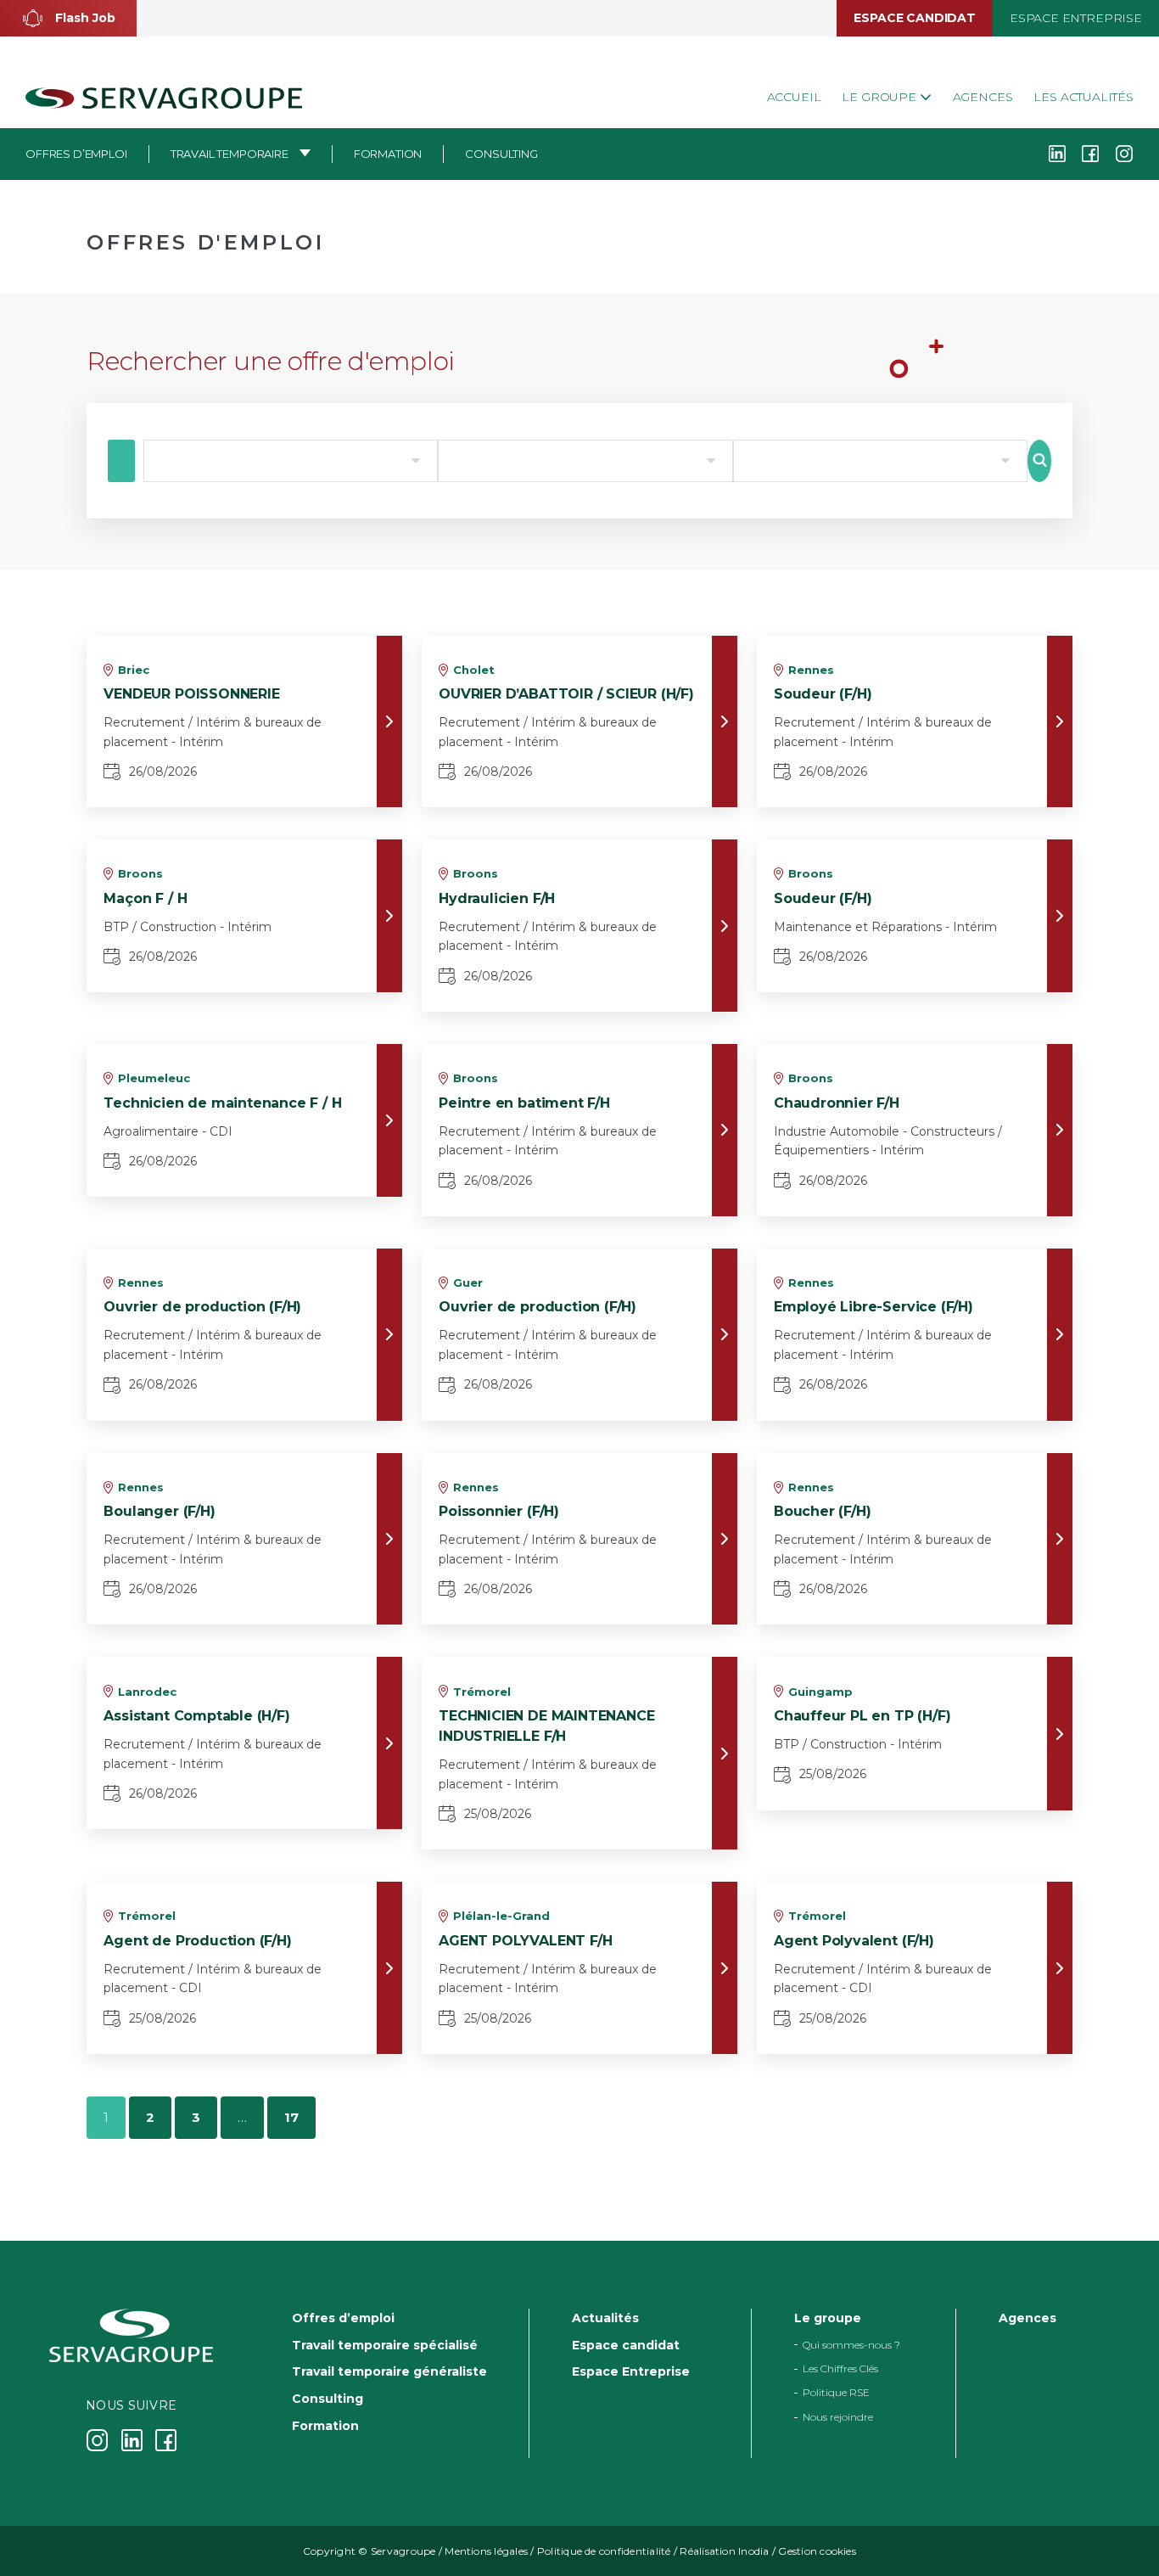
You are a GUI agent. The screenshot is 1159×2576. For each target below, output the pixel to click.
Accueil (794, 97)
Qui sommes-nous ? (851, 2345)
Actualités (605, 2318)
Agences (983, 97)
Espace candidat (914, 18)
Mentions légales (486, 2551)
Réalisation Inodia (724, 2551)
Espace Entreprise (1076, 18)
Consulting (501, 154)
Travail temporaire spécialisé (385, 2345)
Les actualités (1083, 97)
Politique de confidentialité (604, 2551)
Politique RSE (836, 2393)
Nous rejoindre (838, 2417)
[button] (68, 18)
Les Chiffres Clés (840, 2368)
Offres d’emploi (76, 154)
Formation (388, 154)
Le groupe (880, 97)
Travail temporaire (230, 154)
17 (291, 2117)
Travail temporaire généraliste (389, 2371)
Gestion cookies (817, 2551)
